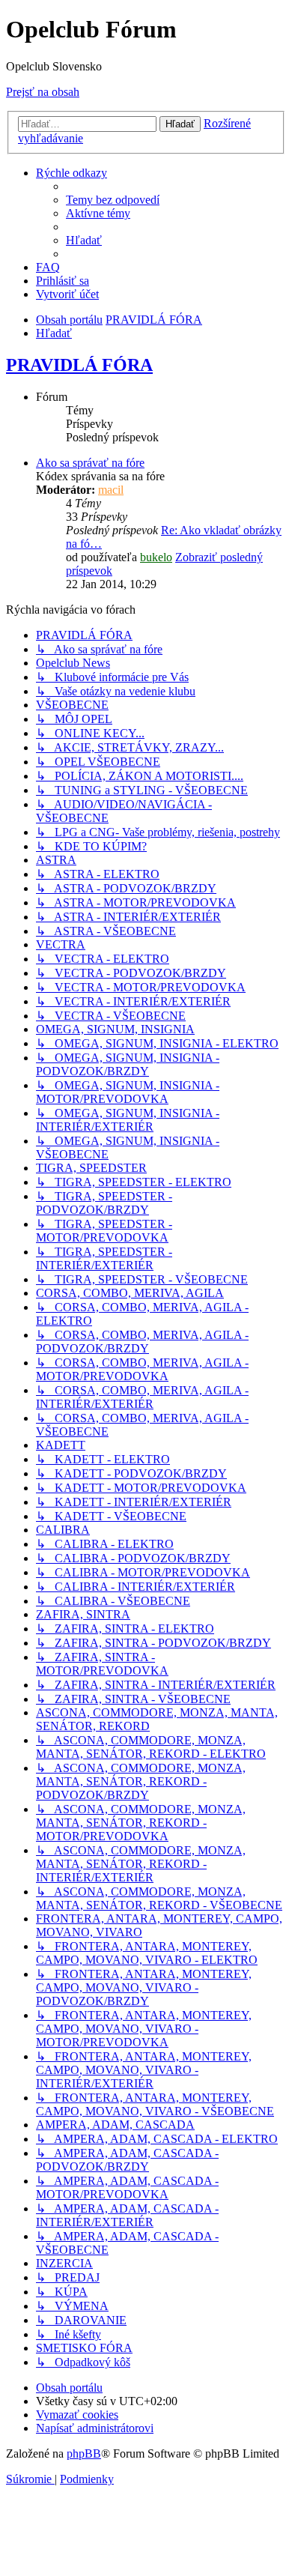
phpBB (84, 2453)
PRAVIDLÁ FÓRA (79, 365)
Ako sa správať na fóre (90, 463)
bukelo (156, 557)
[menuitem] (113, 200)
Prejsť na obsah (43, 92)
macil (111, 490)
